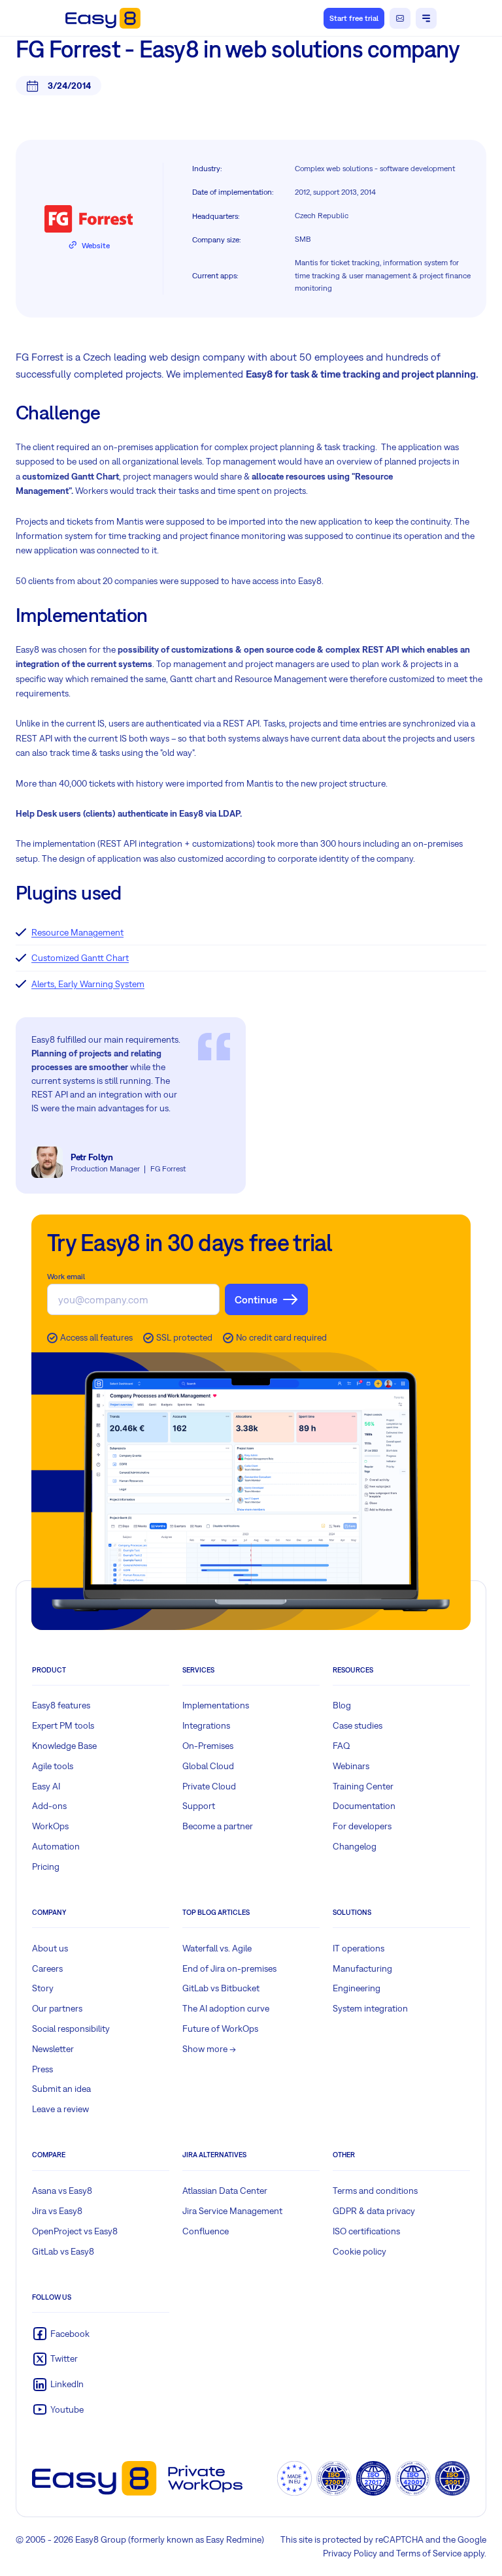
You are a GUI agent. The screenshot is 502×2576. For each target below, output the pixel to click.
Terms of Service (429, 2553)
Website (96, 246)
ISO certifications (366, 2231)
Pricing (46, 1867)
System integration (370, 2008)
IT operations (359, 1948)
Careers (47, 1968)
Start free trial (354, 18)
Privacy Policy (350, 2553)
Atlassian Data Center (225, 2191)
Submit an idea (61, 2089)
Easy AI (46, 1786)
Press (42, 2069)
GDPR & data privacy (374, 2211)
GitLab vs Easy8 (63, 2251)
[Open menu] (426, 18)
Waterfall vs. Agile (217, 1948)
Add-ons (49, 1806)
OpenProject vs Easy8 (75, 2231)
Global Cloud (208, 1766)
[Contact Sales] (400, 18)
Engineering (357, 1988)
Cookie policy (360, 2251)
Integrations (206, 1725)
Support (199, 1806)
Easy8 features (61, 1705)
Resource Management (77, 932)
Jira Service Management (232, 2211)
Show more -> (209, 2049)
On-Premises (208, 1746)
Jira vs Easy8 (57, 2211)
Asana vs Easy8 (62, 2191)
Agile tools (53, 1766)
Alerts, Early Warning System (88, 984)
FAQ (342, 1746)
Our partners (57, 2008)
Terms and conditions (375, 2191)
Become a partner (218, 1826)
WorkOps (50, 1826)
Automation (56, 1846)
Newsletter (53, 2049)
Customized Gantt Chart (80, 958)
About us (50, 1948)
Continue (256, 1299)
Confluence (206, 2231)
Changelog (355, 1846)
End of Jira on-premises (229, 1968)
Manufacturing (362, 1968)
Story (43, 1988)
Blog (342, 1705)
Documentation (364, 1806)
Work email (66, 1277)
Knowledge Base (64, 1746)
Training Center (363, 1786)
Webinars (351, 1766)
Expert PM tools (63, 1725)
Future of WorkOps (220, 2029)
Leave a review (60, 2109)
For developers (362, 1826)
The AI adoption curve (226, 2008)
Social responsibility (71, 2029)
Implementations (216, 1705)
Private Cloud (209, 1786)
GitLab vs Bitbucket (221, 1988)
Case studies (358, 1725)
